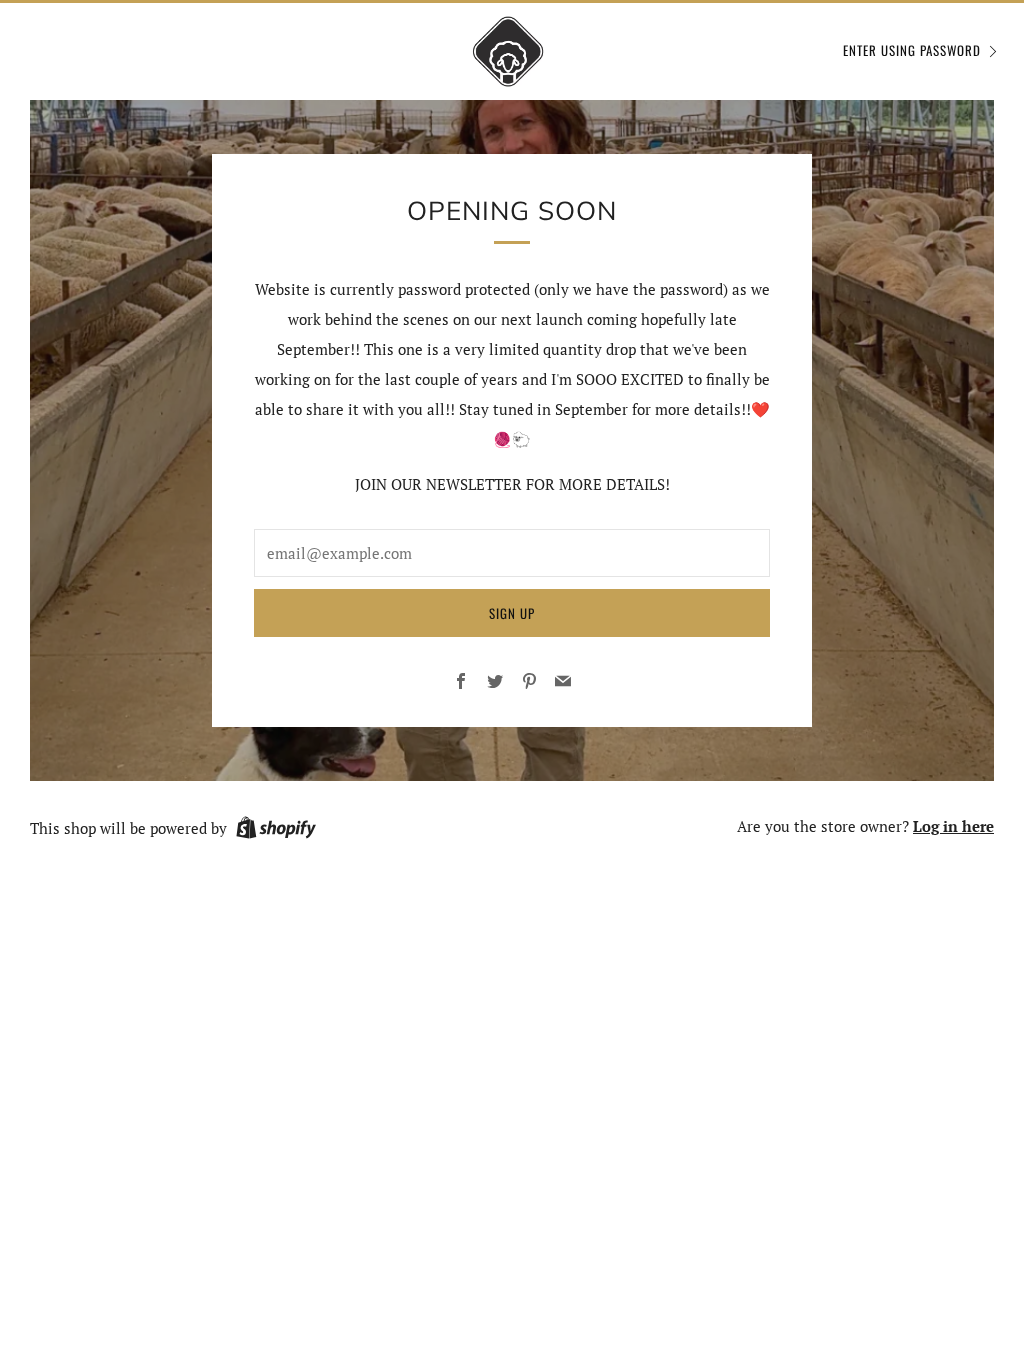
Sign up (512, 613)
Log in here (953, 826)
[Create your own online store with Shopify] (276, 831)
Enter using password (912, 50)
